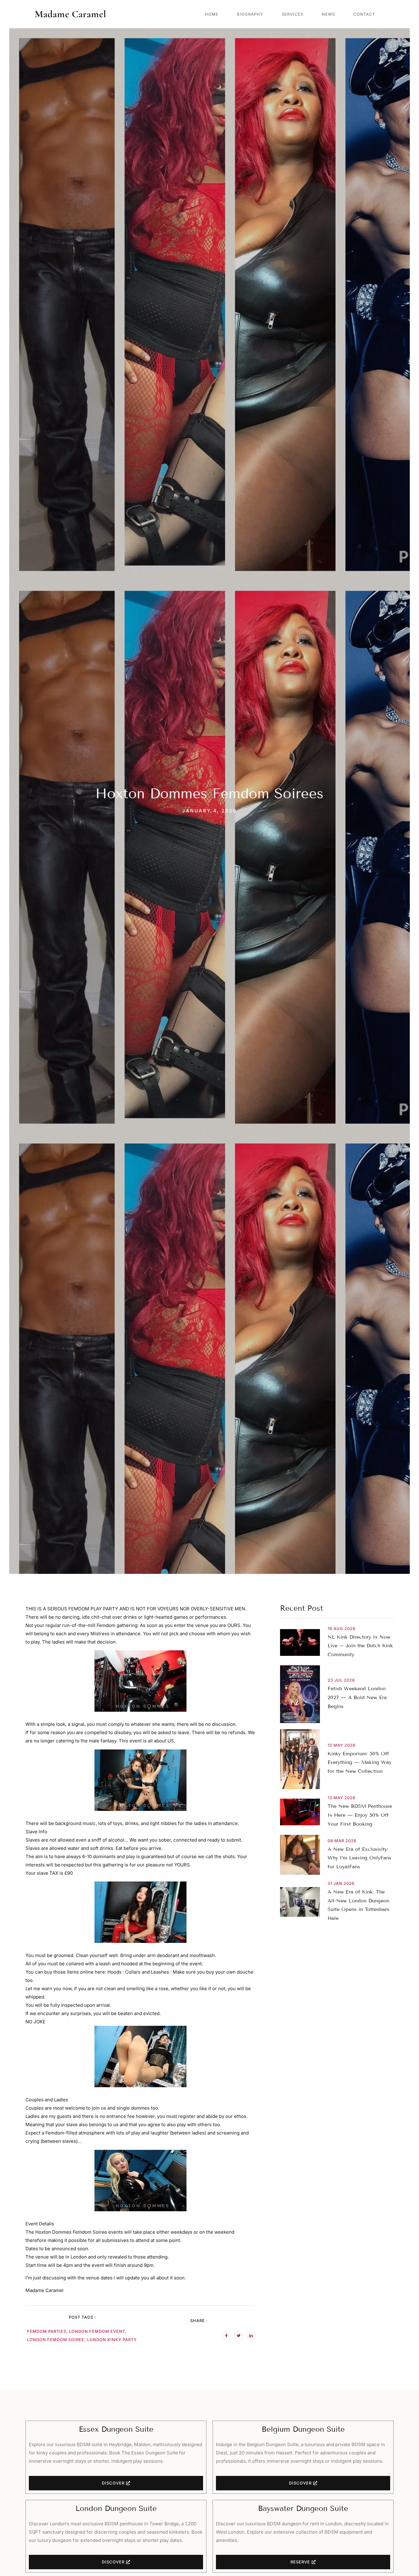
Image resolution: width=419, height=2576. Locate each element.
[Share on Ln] (251, 2336)
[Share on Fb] (226, 2336)
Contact (364, 14)
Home (212, 14)
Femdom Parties (47, 2331)
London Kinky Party (112, 2340)
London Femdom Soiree (56, 2340)
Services (292, 14)
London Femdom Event (97, 2331)
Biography (250, 14)
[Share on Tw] (239, 2336)
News (328, 14)
